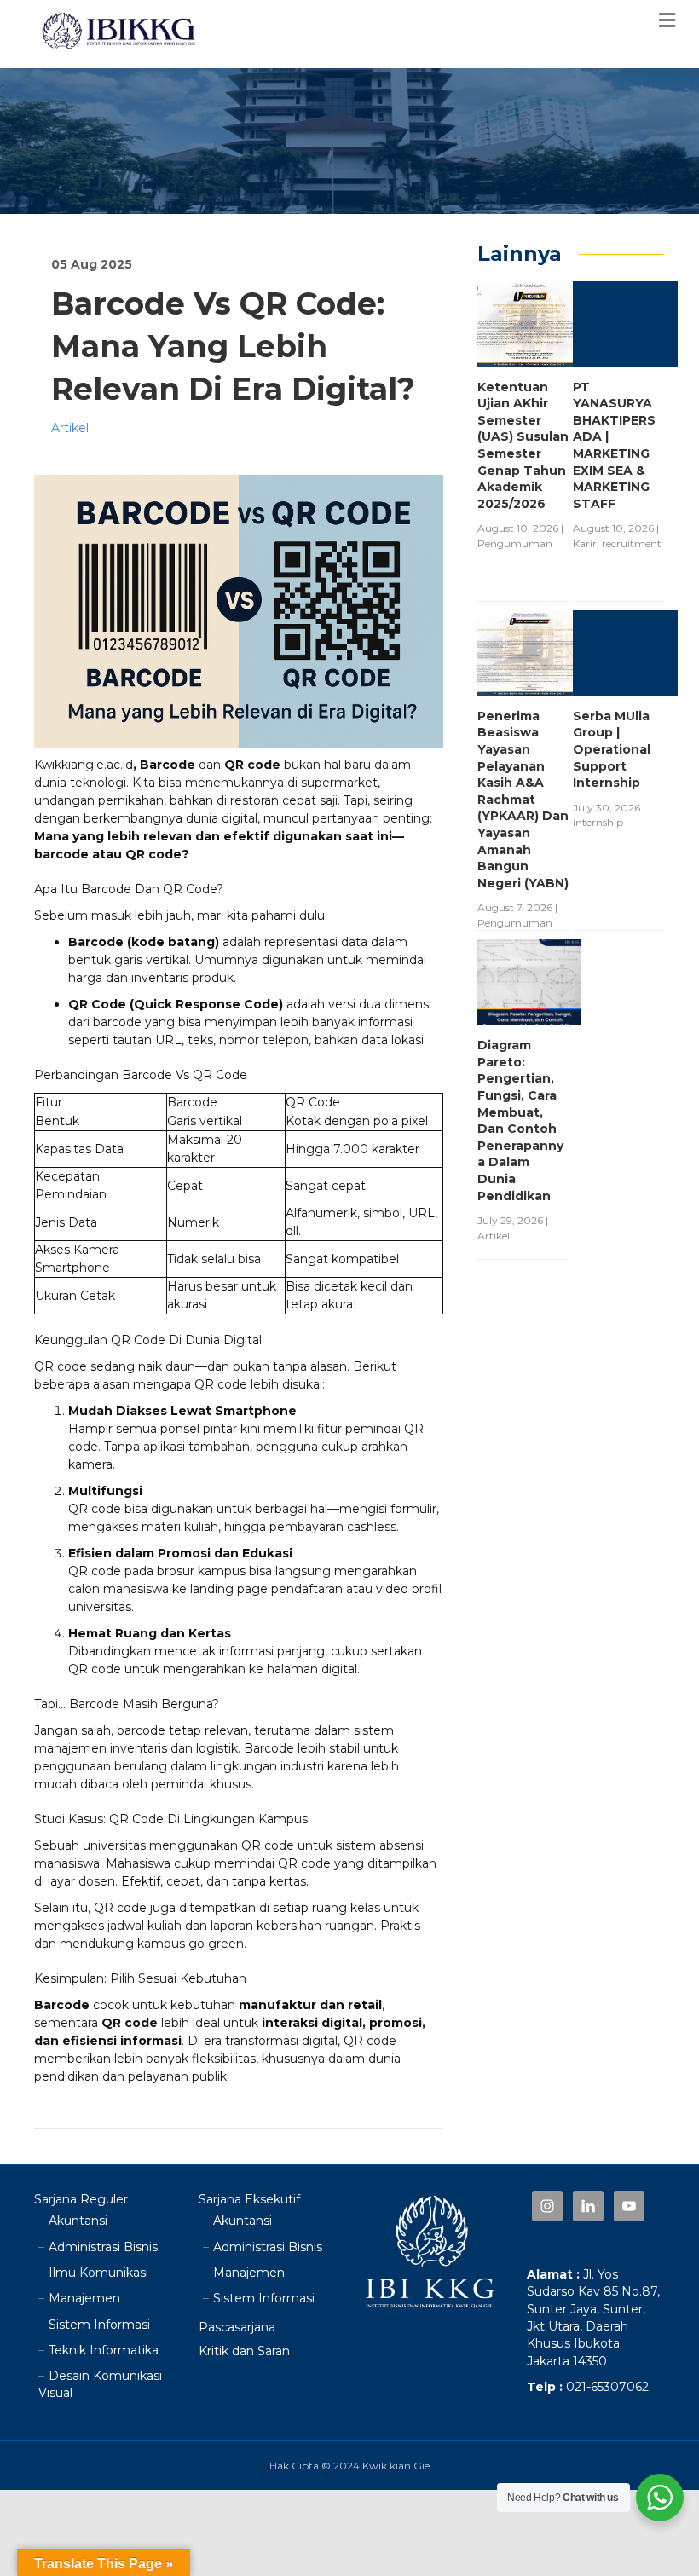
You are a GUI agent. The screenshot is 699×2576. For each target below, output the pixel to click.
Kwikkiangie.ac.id (84, 765)
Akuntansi (78, 2221)
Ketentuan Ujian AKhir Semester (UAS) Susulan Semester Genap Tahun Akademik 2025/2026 (523, 445)
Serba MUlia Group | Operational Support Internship (612, 749)
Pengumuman (515, 543)
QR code (95, 1669)
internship (598, 822)
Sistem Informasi (99, 2325)
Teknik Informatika (104, 2350)
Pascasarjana (237, 2327)
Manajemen (84, 2298)
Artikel (70, 428)
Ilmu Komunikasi (98, 2273)
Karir (585, 543)
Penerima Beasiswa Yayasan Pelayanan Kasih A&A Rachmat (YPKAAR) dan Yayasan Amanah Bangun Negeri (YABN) (523, 800)
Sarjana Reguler (81, 2199)
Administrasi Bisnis (103, 2247)
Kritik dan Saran (244, 2351)
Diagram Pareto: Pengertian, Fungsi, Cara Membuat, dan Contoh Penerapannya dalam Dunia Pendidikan (520, 1120)
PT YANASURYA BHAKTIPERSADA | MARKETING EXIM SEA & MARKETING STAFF (614, 445)
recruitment (632, 543)
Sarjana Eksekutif (249, 2199)
